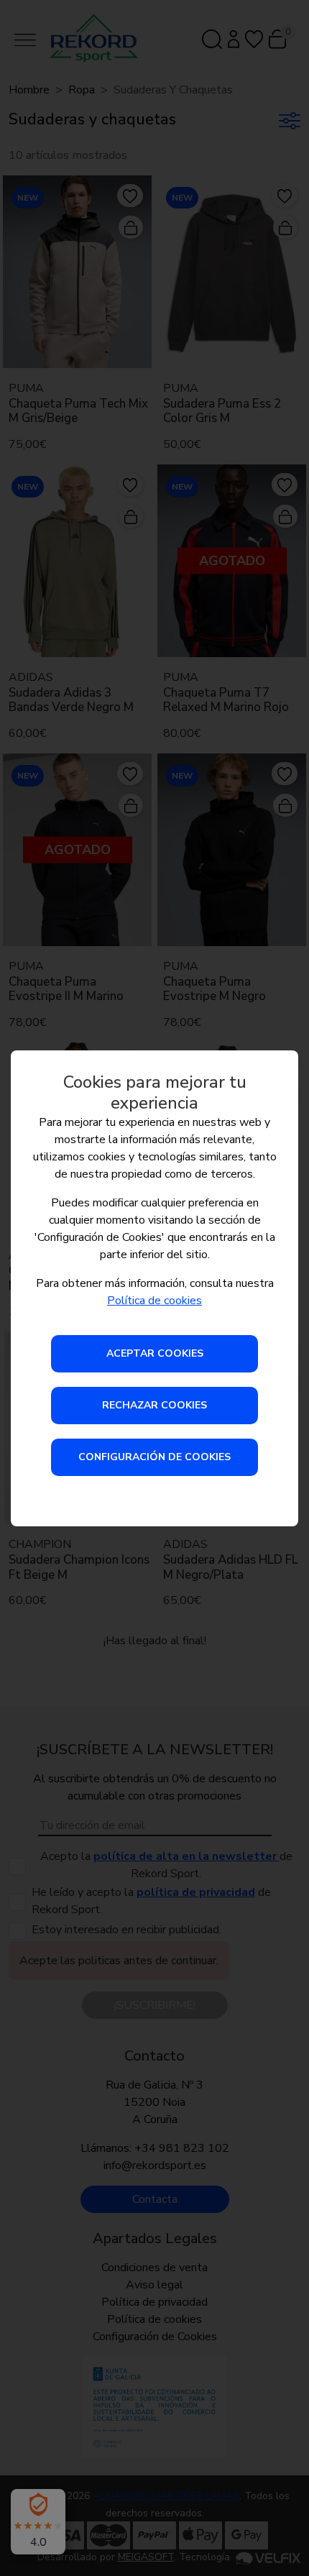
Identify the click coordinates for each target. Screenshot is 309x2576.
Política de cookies (154, 1301)
